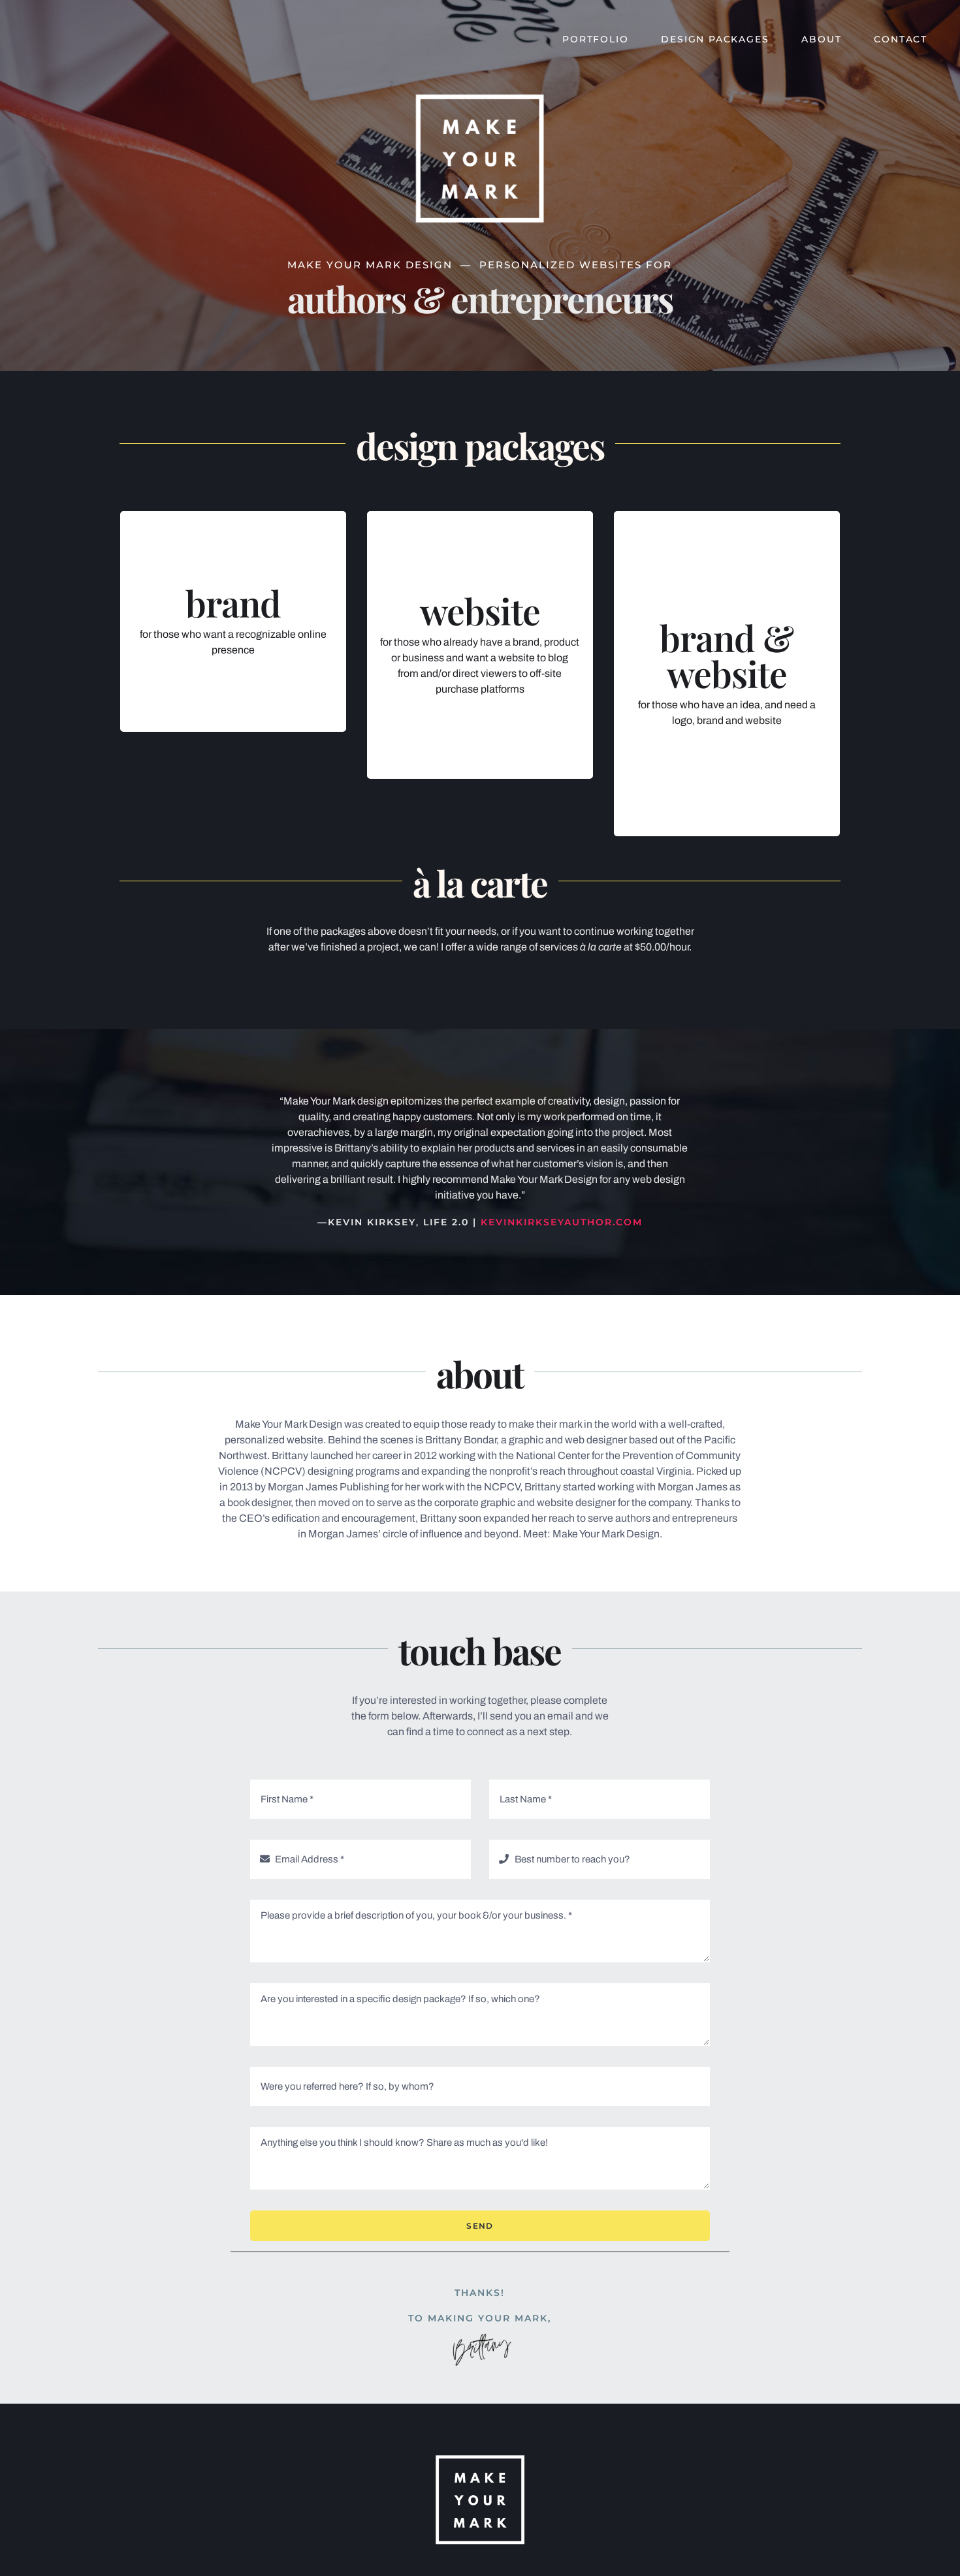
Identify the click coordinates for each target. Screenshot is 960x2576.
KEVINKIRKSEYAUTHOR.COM (562, 1222)
